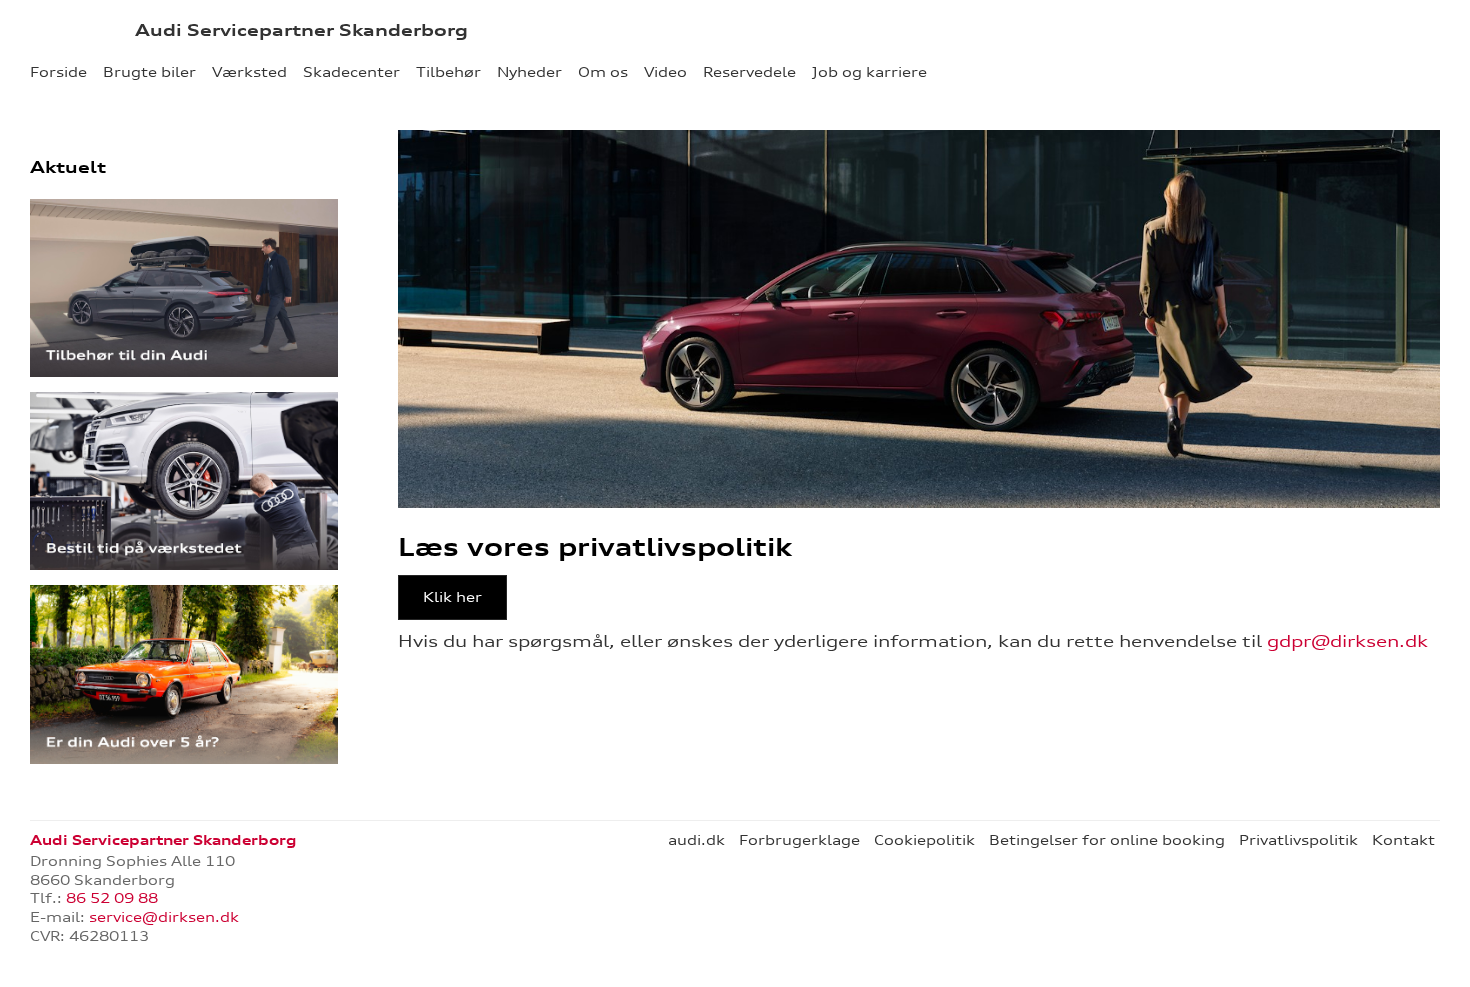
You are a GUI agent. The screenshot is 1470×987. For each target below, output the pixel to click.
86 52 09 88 (112, 898)
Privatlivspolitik (1298, 840)
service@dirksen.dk (164, 917)
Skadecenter (351, 72)
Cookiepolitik (924, 840)
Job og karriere (869, 72)
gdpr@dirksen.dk (1347, 641)
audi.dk (696, 840)
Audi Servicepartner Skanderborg (301, 30)
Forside (58, 72)
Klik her (452, 597)
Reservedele (749, 72)
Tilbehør (448, 72)
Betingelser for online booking (1107, 840)
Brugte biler (149, 72)
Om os (603, 72)
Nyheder (529, 72)
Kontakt (1403, 840)
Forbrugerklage (799, 840)
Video (665, 72)
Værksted (249, 72)
